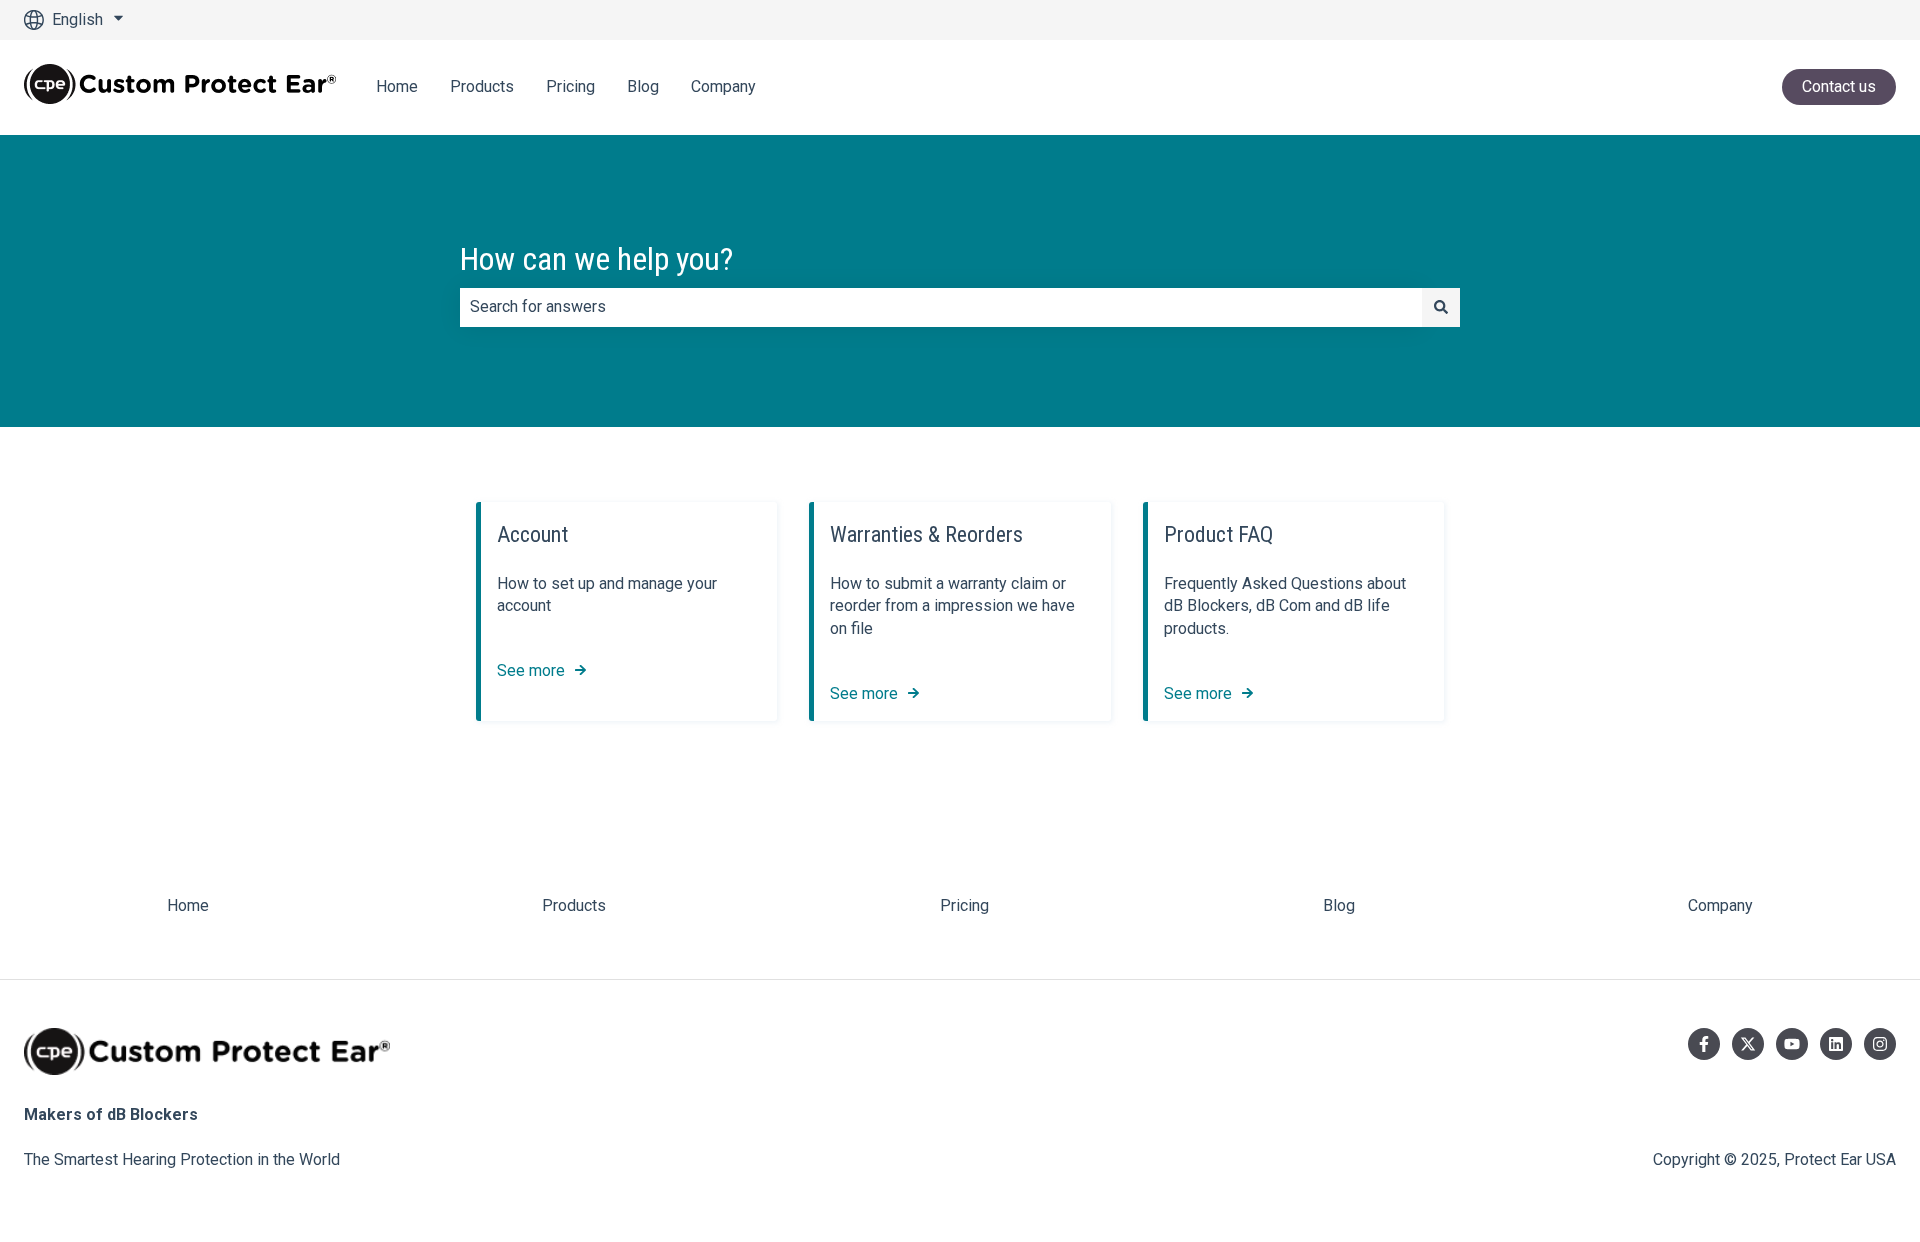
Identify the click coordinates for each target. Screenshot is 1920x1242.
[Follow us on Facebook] (1704, 1044)
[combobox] (941, 307)
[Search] (1441, 307)
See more (531, 670)
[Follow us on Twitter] (1748, 1044)
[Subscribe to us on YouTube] (1792, 1044)
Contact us (1839, 86)
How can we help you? (596, 259)
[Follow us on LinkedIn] (1836, 1044)
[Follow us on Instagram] (1880, 1044)
